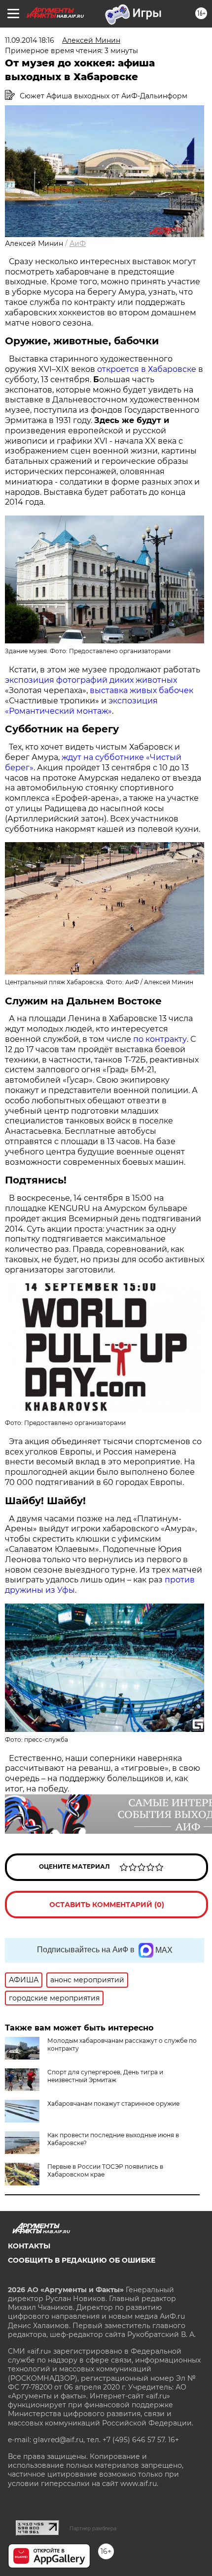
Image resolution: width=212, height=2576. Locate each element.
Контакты (29, 2246)
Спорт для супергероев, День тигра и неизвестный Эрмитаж (105, 2076)
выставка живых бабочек (141, 690)
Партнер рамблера (93, 2528)
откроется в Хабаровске (147, 369)
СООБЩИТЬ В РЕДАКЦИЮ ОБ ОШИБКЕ (82, 2260)
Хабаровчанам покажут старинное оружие (113, 2104)
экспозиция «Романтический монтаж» (81, 706)
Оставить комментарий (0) (107, 1905)
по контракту (160, 1039)
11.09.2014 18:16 (30, 40)
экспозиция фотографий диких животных (91, 680)
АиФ (78, 243)
